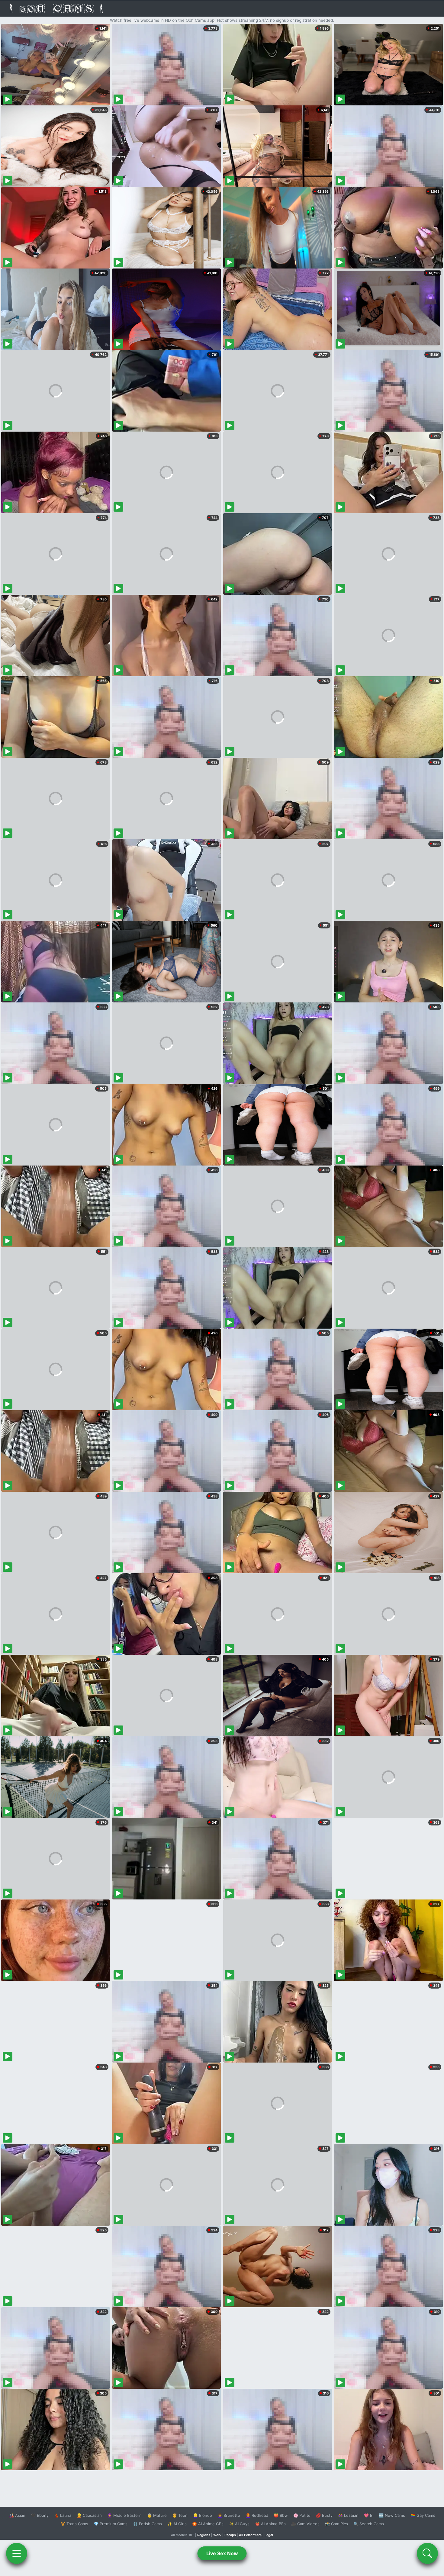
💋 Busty (324, 2515)
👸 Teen (180, 2515)
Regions (204, 2535)
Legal (269, 2535)
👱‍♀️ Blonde (203, 2515)
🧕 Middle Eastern (124, 2515)
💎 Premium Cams (111, 2524)
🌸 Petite (302, 2515)
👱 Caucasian (89, 2515)
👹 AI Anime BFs (270, 2524)
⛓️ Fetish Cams (147, 2524)
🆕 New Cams (392, 2515)
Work (217, 2535)
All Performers (250, 2535)
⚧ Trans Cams (74, 2524)
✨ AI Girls (177, 2524)
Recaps (230, 2535)
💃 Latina (63, 2515)
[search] (427, 2553)
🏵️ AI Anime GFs (208, 2524)
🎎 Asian (17, 2515)
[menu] (17, 2553)
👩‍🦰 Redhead (257, 2515)
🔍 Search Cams (369, 2524)
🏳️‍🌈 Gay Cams (423, 2515)
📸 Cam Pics (336, 2524)
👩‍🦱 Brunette (229, 2515)
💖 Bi (369, 2515)
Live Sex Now (222, 2553)
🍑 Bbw (281, 2515)
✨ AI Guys (239, 2524)
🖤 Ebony (40, 2515)
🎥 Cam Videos (305, 2524)
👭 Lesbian (348, 2515)
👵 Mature (157, 2515)
